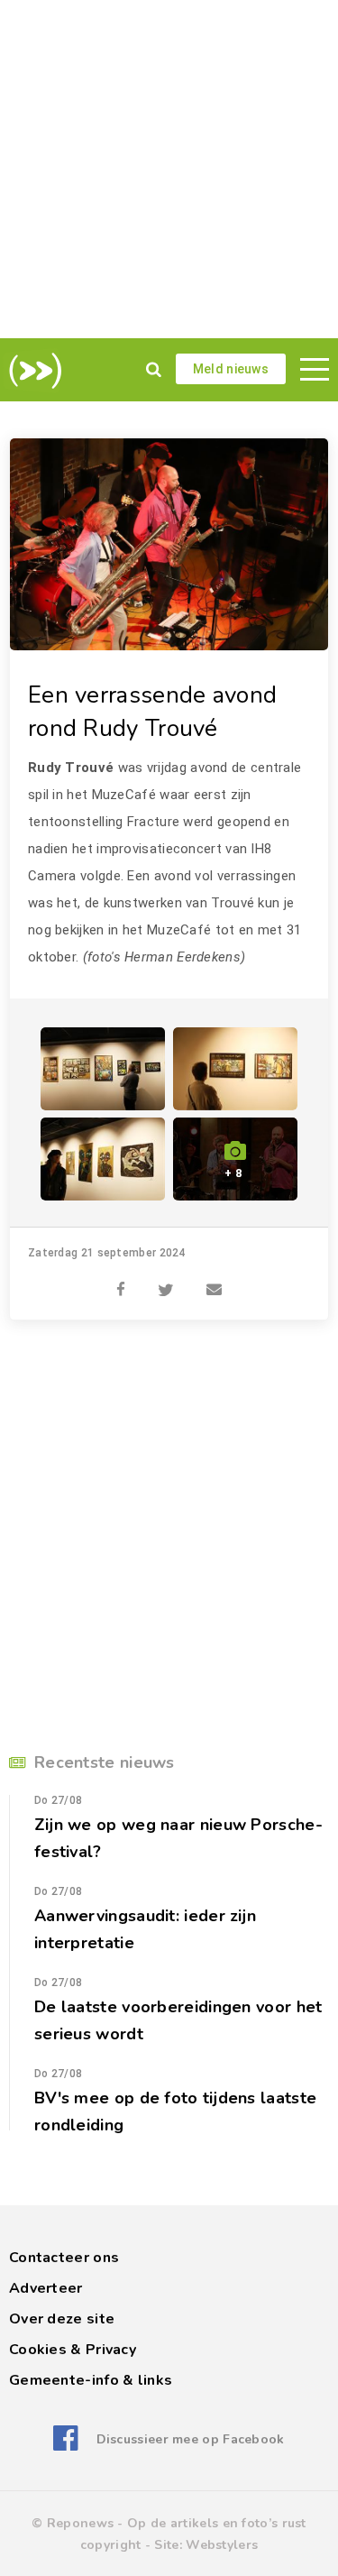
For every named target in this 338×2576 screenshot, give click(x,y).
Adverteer (46, 2288)
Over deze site (62, 2319)
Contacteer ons (64, 2258)
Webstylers (222, 2545)
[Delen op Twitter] (166, 1280)
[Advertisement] (169, 169)
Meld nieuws (231, 369)
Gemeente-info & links (91, 2380)
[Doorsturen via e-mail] (214, 1280)
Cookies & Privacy (73, 2350)
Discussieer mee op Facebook (190, 2439)
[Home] (32, 371)
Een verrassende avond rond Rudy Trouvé (152, 712)
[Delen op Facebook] (121, 1280)
